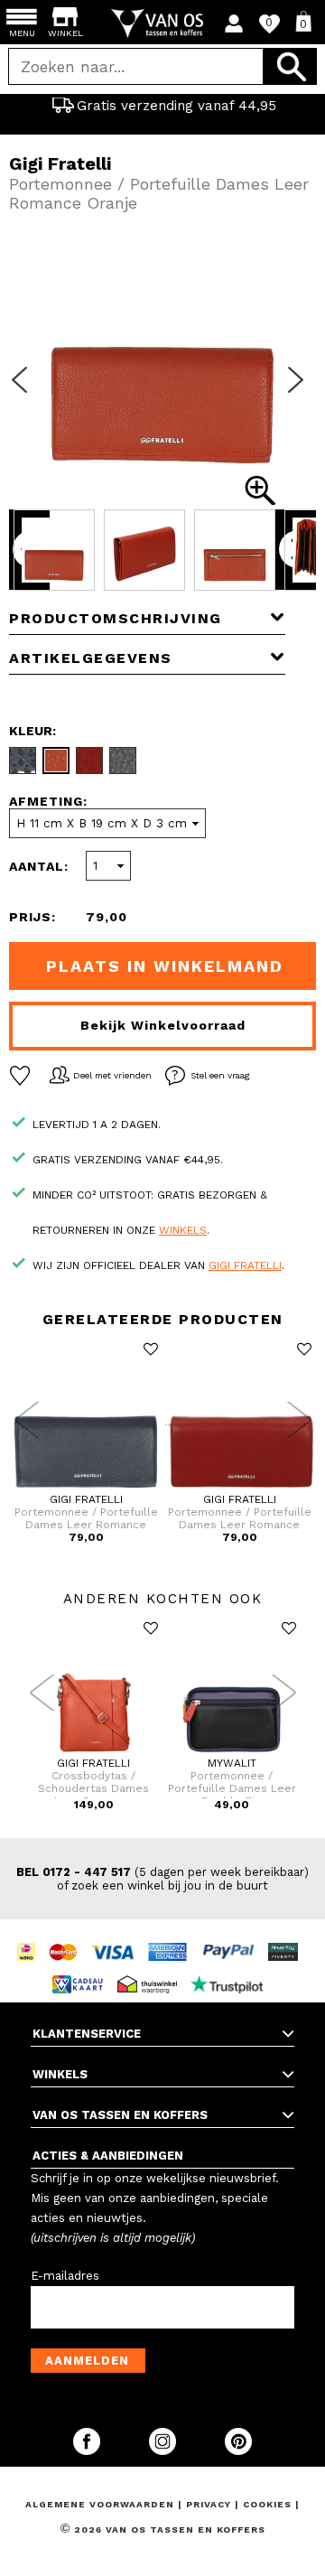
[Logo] (163, 23)
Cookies (267, 2504)
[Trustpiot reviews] (232, 1968)
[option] (162, 106)
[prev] (25, 391)
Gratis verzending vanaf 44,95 (176, 106)
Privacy (210, 2504)
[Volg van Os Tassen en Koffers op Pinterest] (238, 2451)
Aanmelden (87, 2361)
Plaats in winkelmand (165, 966)
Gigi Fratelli (245, 1265)
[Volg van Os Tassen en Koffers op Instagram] (164, 2451)
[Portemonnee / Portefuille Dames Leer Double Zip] (232, 1753)
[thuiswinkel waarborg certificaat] (152, 1968)
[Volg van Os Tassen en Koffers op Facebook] (88, 2451)
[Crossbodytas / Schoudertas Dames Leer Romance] (93, 1753)
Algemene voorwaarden (102, 2504)
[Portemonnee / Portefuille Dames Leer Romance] (86, 1489)
